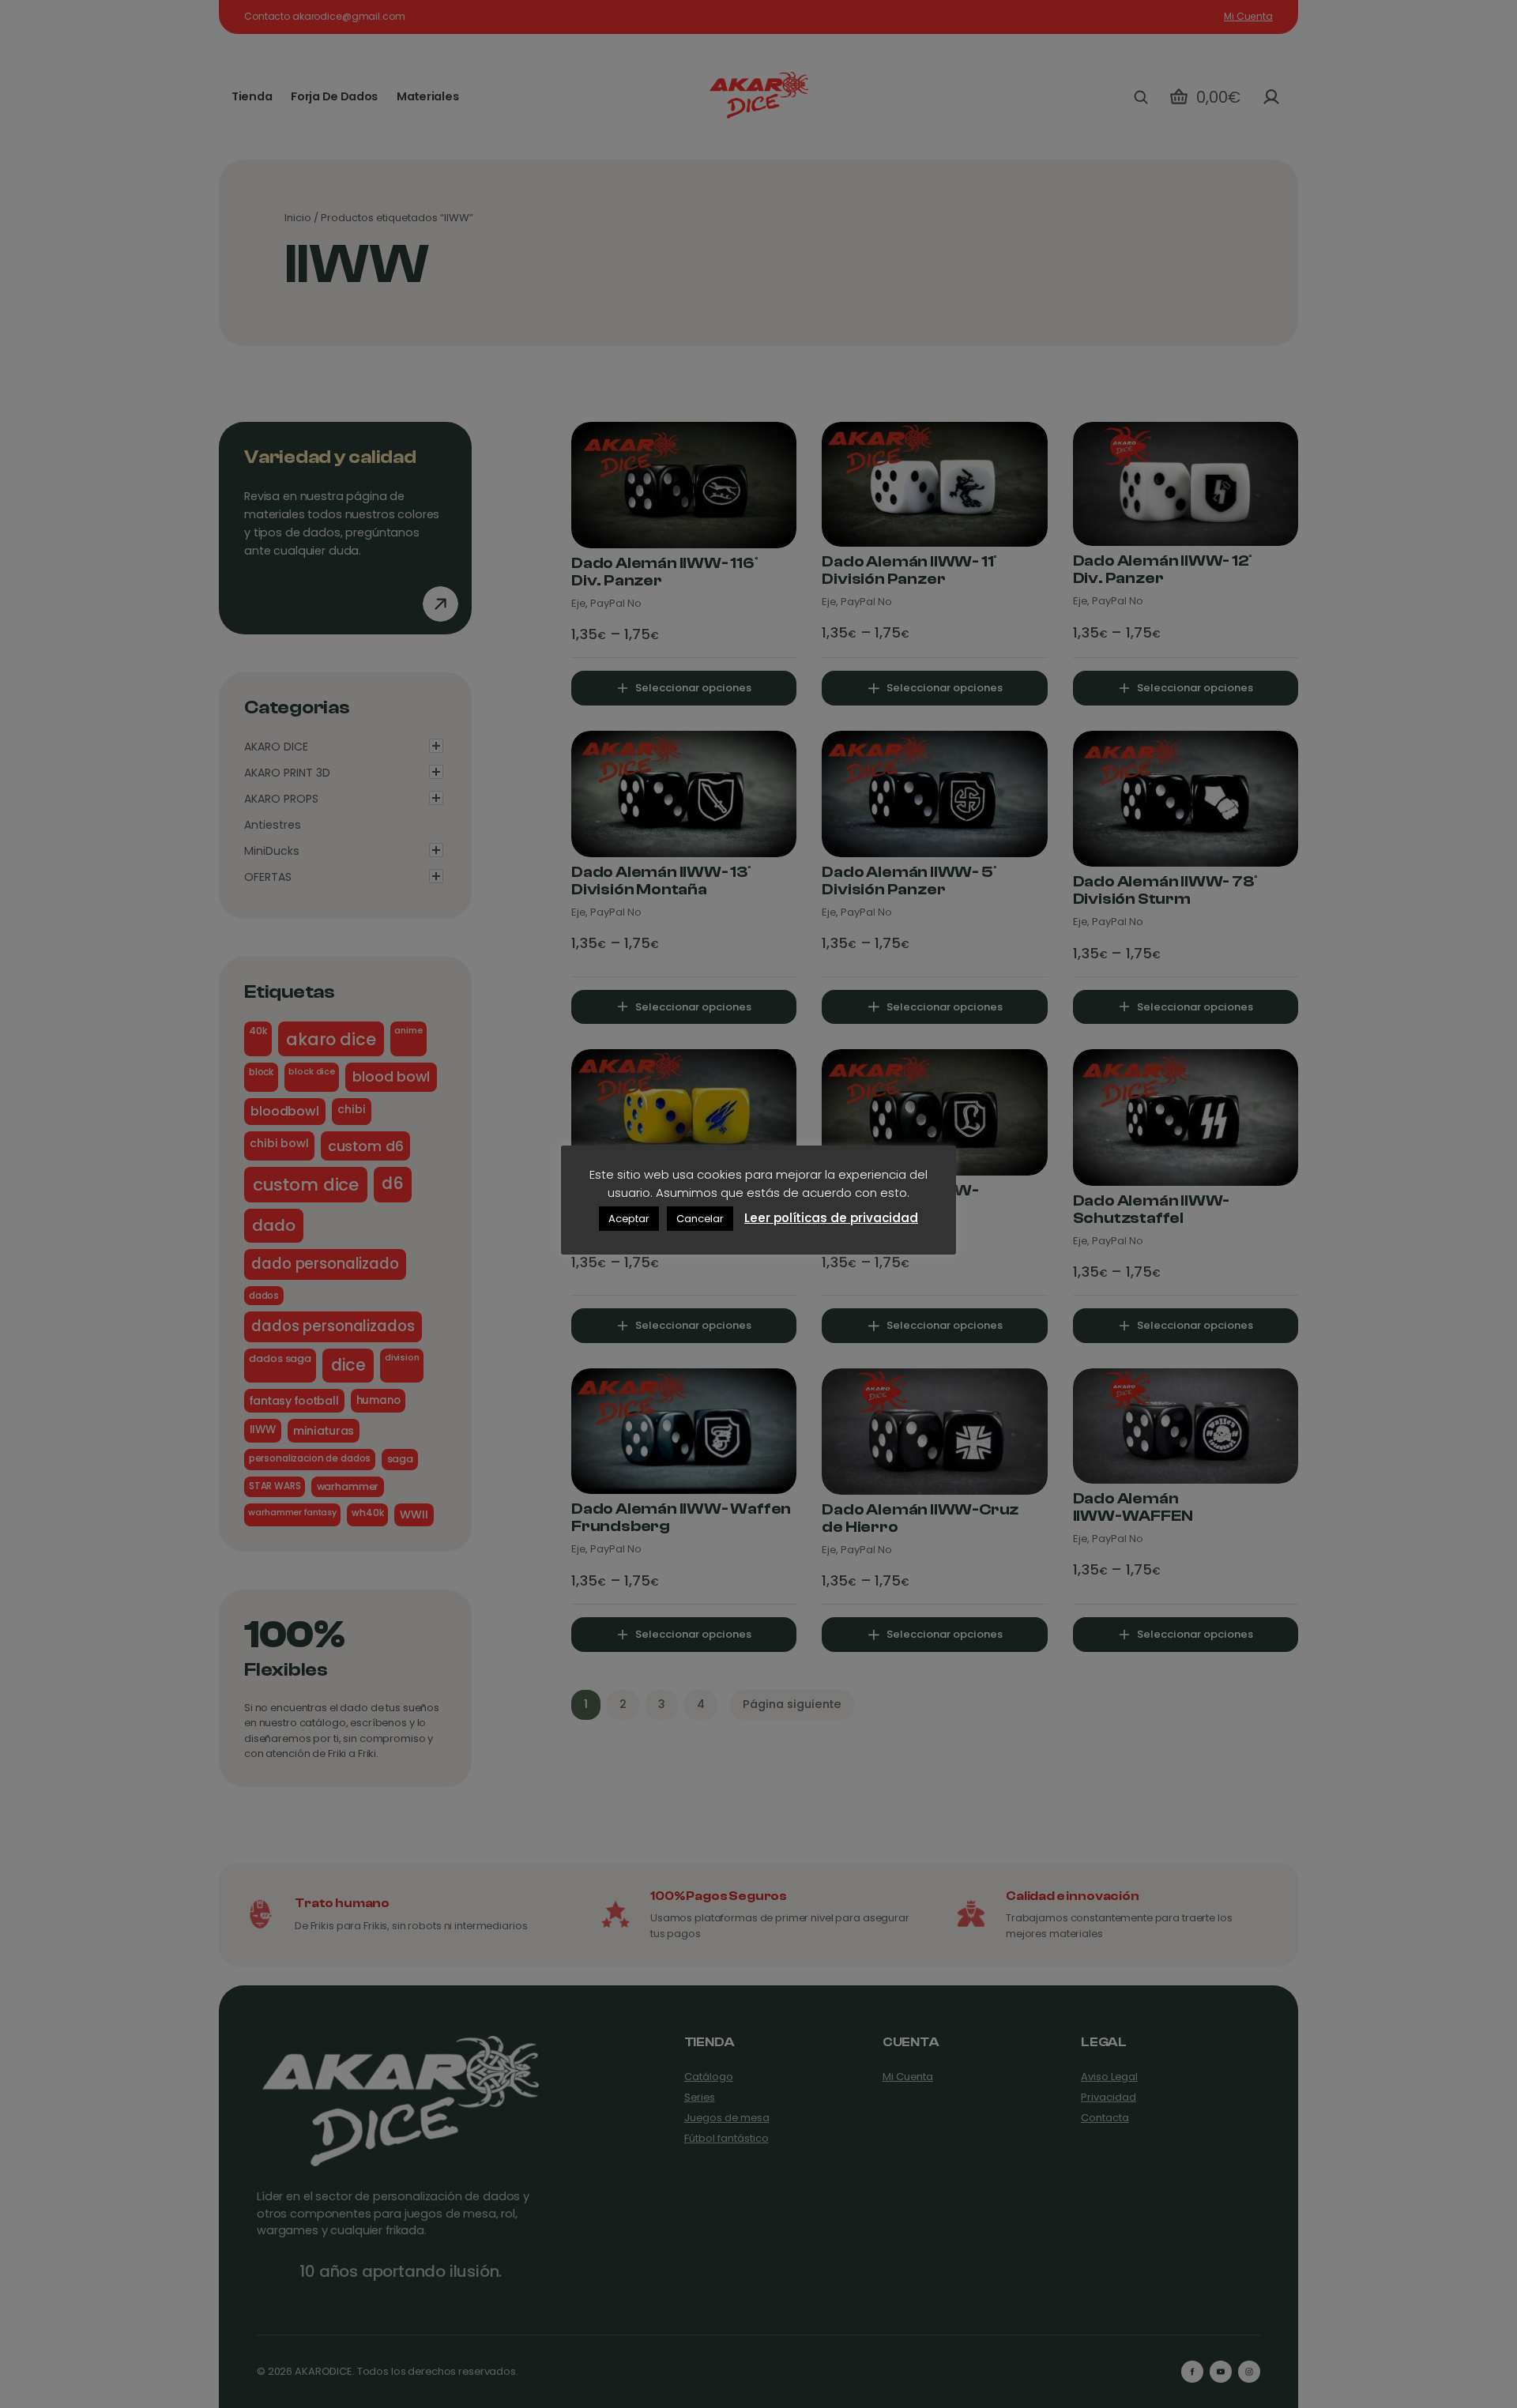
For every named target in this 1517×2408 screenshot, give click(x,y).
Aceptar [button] (629, 1219)
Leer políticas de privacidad (831, 1218)
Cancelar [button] (700, 1219)
